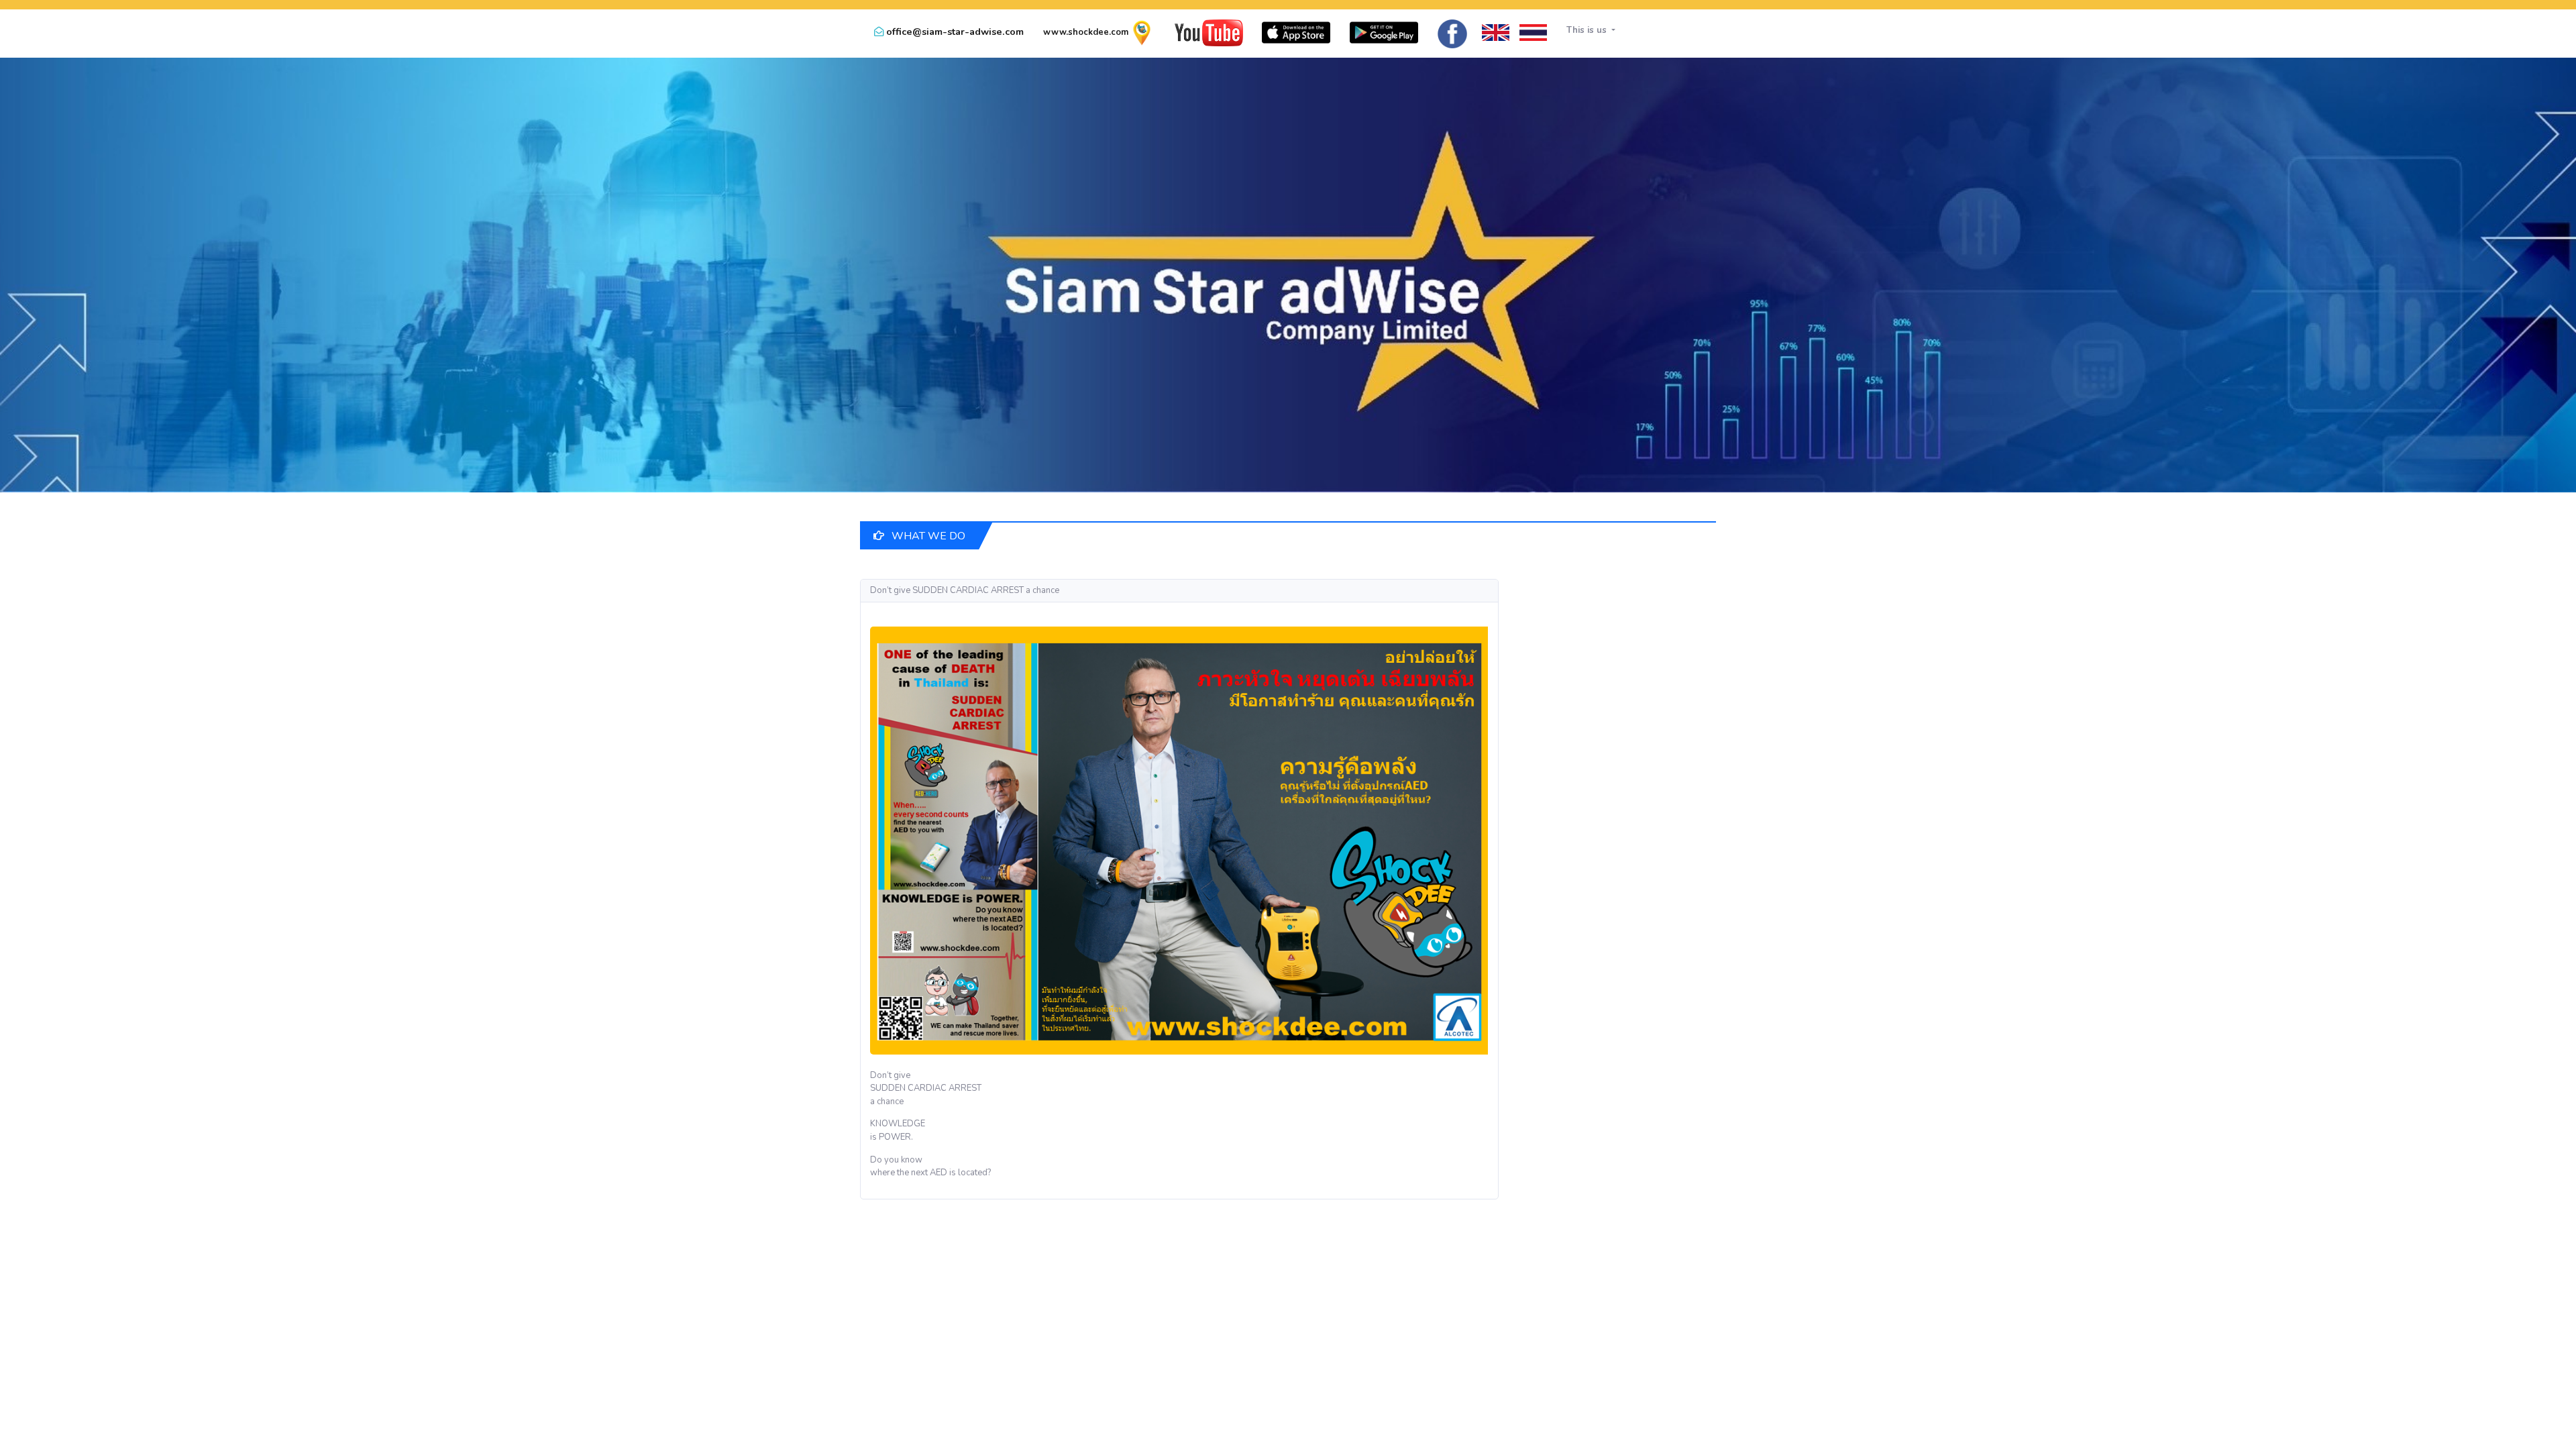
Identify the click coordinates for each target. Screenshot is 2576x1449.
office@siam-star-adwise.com (955, 32)
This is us (1588, 30)
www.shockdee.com (1086, 32)
